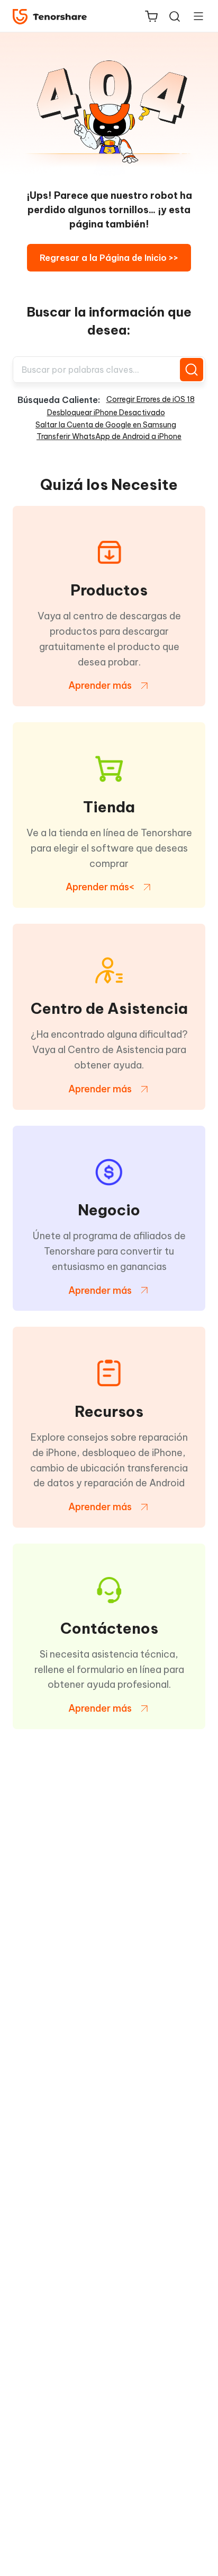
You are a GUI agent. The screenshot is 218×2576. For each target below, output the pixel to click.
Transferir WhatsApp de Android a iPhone (109, 436)
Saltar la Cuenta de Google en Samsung (106, 425)
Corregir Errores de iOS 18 (151, 399)
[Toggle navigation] (194, 16)
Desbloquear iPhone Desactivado (106, 413)
